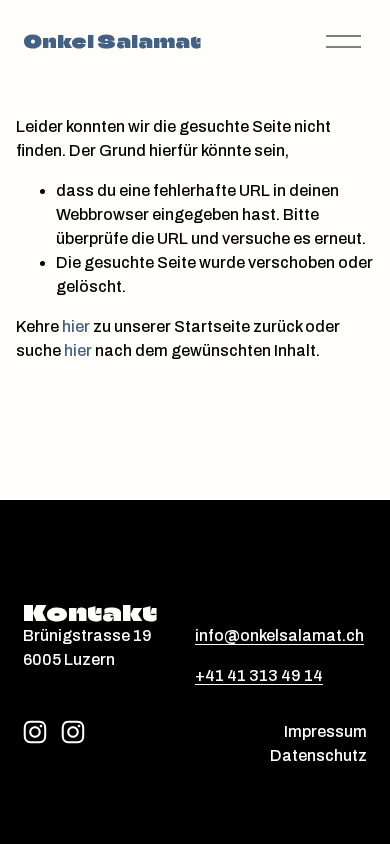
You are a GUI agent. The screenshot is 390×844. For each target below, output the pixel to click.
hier (76, 326)
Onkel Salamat (112, 41)
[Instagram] (35, 732)
